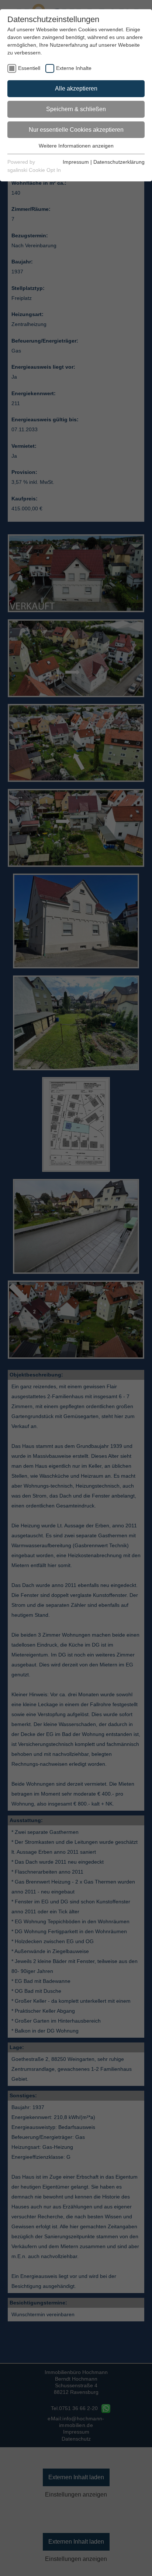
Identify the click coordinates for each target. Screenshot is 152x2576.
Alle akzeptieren (76, 88)
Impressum (76, 162)
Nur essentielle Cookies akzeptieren (76, 130)
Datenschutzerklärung (119, 162)
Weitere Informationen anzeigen (76, 146)
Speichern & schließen (76, 109)
